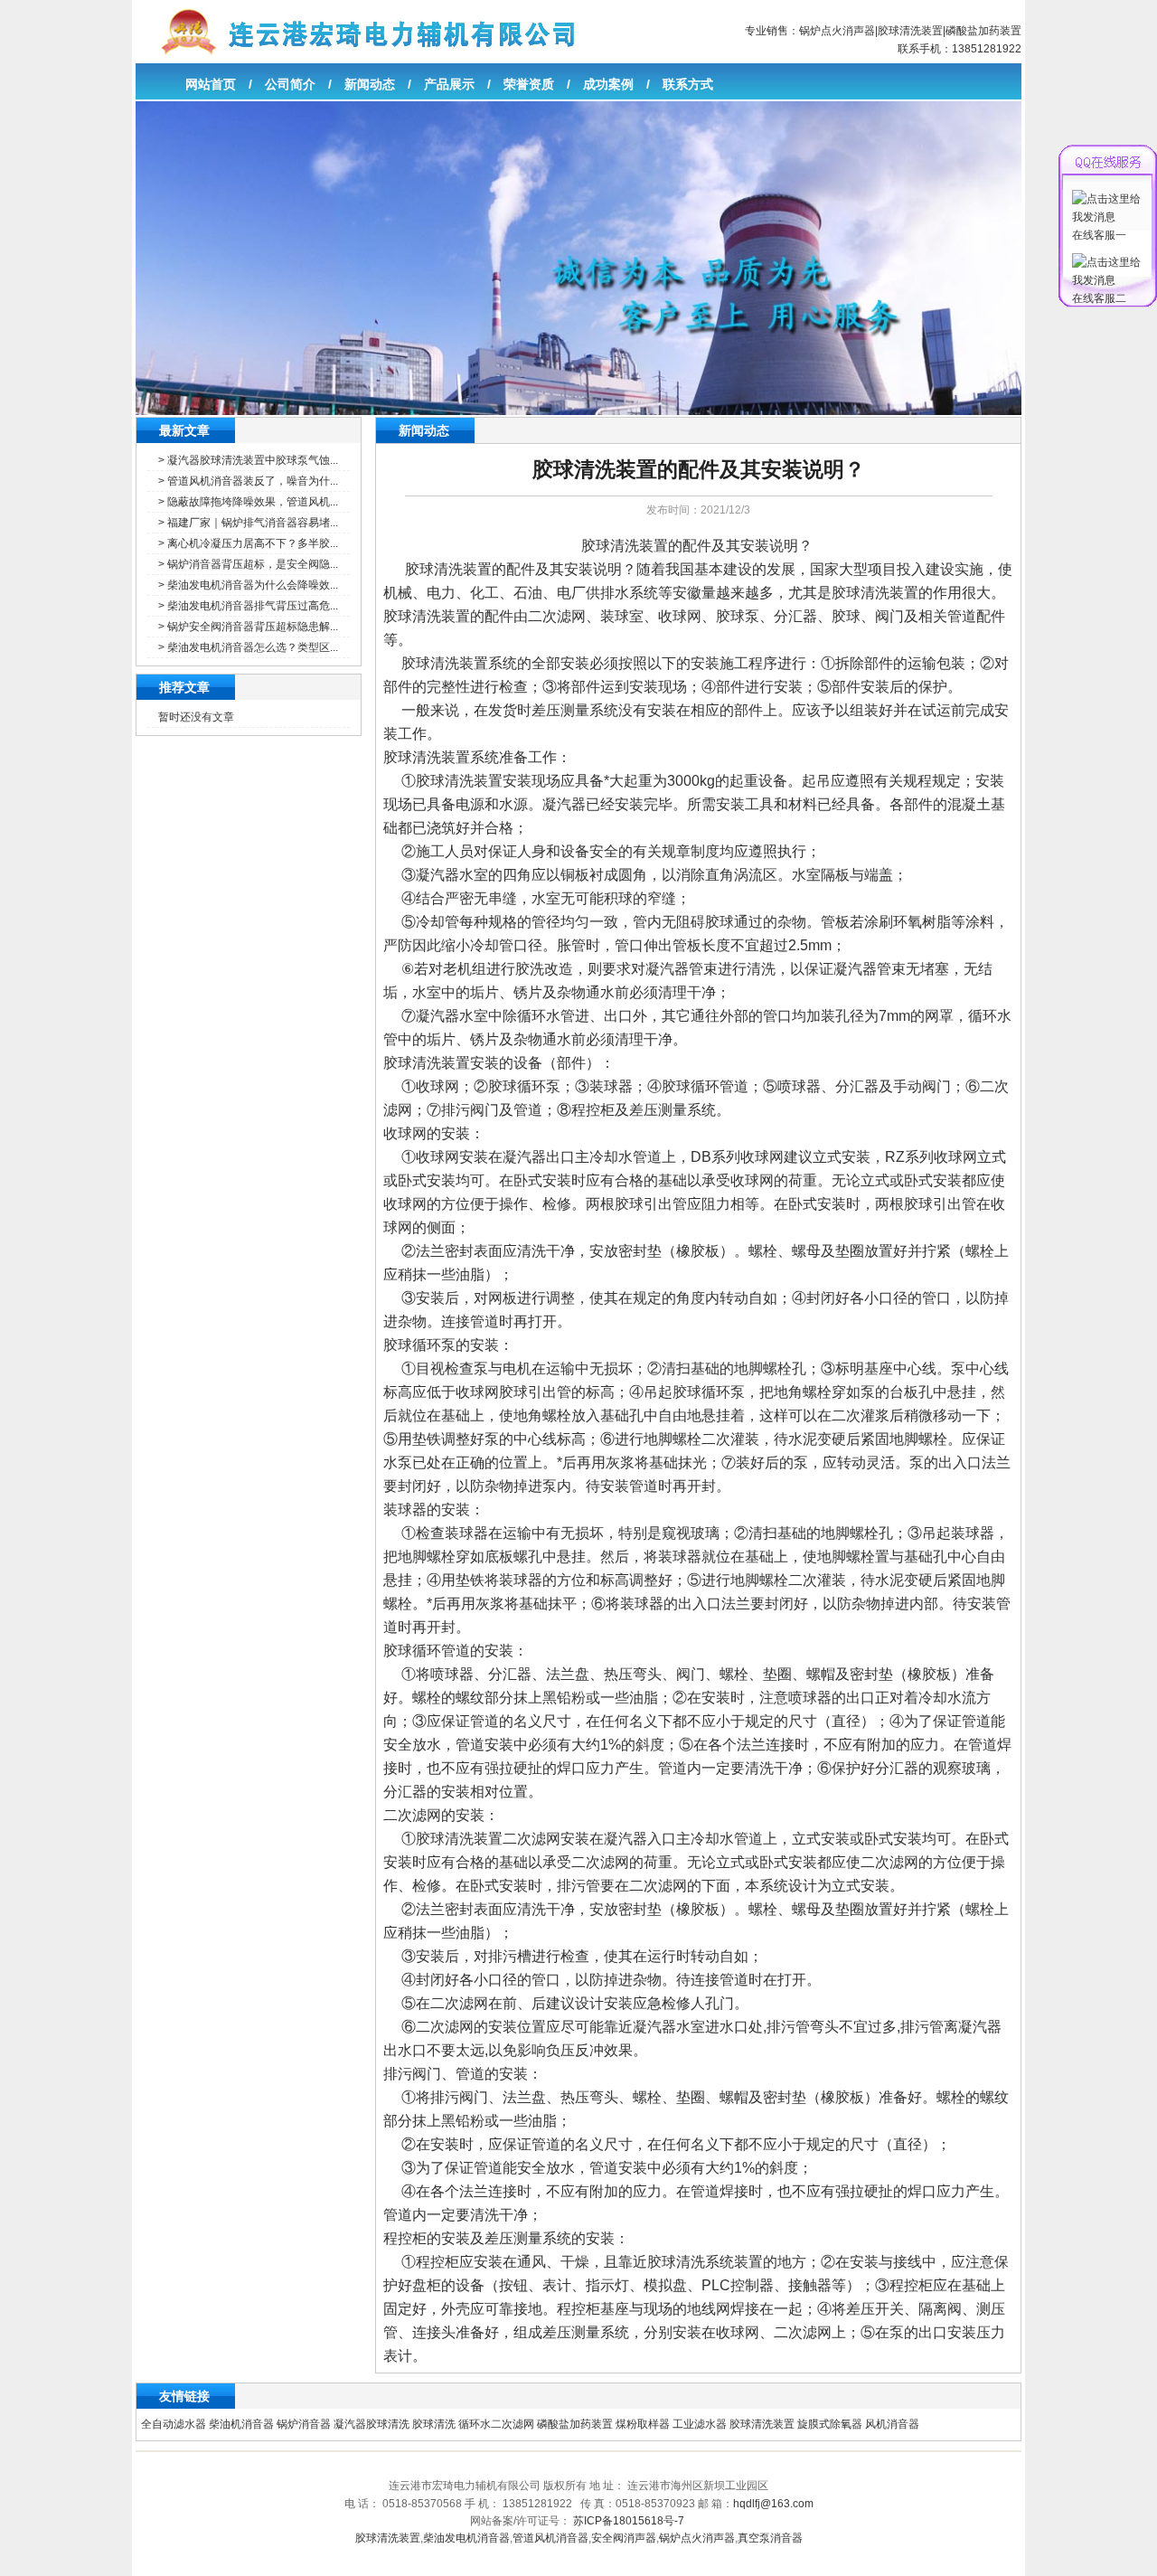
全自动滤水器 (174, 2424)
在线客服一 (1099, 235)
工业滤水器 (700, 2424)
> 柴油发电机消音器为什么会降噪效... (248, 585)
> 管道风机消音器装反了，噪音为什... (248, 481)
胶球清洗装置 (910, 31)
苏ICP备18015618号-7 (629, 2521)
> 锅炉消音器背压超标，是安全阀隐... (248, 564)
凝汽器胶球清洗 (372, 2424)
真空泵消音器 (770, 2538)
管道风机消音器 (550, 2538)
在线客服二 (1099, 298)
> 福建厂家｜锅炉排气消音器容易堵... (248, 523)
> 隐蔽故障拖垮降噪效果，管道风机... (248, 502)
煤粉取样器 (643, 2424)
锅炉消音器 (304, 2424)
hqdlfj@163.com (773, 2504)
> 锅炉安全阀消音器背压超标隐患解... (248, 627)
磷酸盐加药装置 (983, 31)
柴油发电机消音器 (466, 2538)
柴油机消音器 (241, 2424)
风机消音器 (892, 2424)
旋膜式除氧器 (830, 2424)
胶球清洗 (434, 2424)
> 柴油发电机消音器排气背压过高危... (248, 606)
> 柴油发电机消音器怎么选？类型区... (248, 647)
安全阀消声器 (624, 2538)
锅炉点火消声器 (837, 31)
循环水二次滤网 (496, 2424)
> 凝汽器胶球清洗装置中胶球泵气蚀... (248, 460)
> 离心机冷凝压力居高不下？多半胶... (248, 543)
